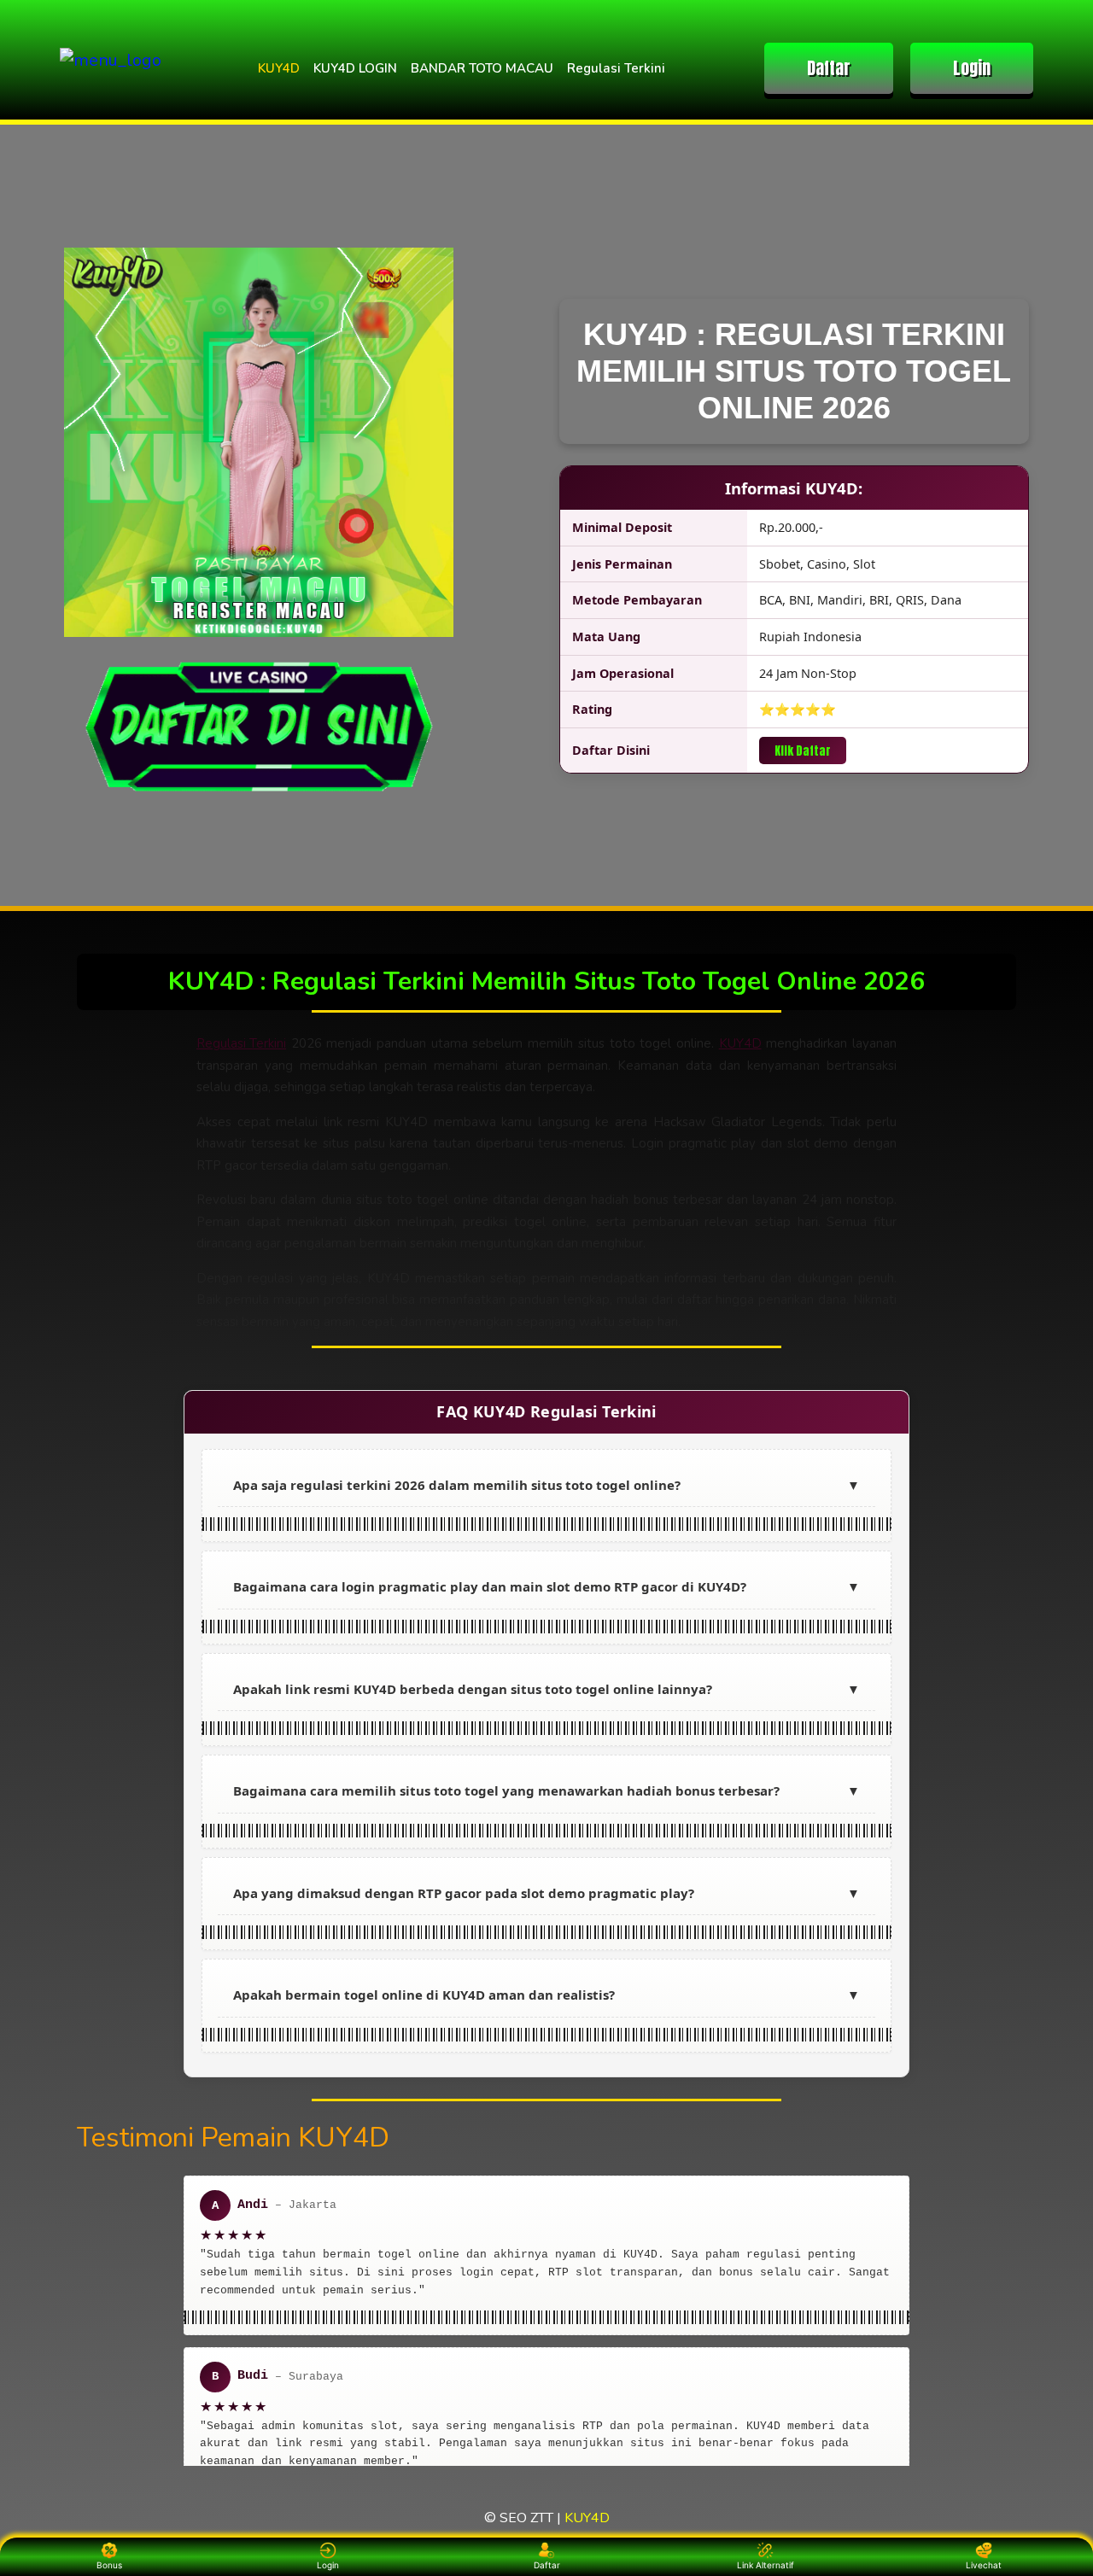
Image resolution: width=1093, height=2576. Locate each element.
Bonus (109, 2565)
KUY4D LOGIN (355, 68)
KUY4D (279, 68)
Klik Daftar (803, 751)
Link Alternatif (766, 2565)
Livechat (984, 2565)
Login (972, 68)
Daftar (829, 68)
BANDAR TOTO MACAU (482, 68)
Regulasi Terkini (616, 68)
